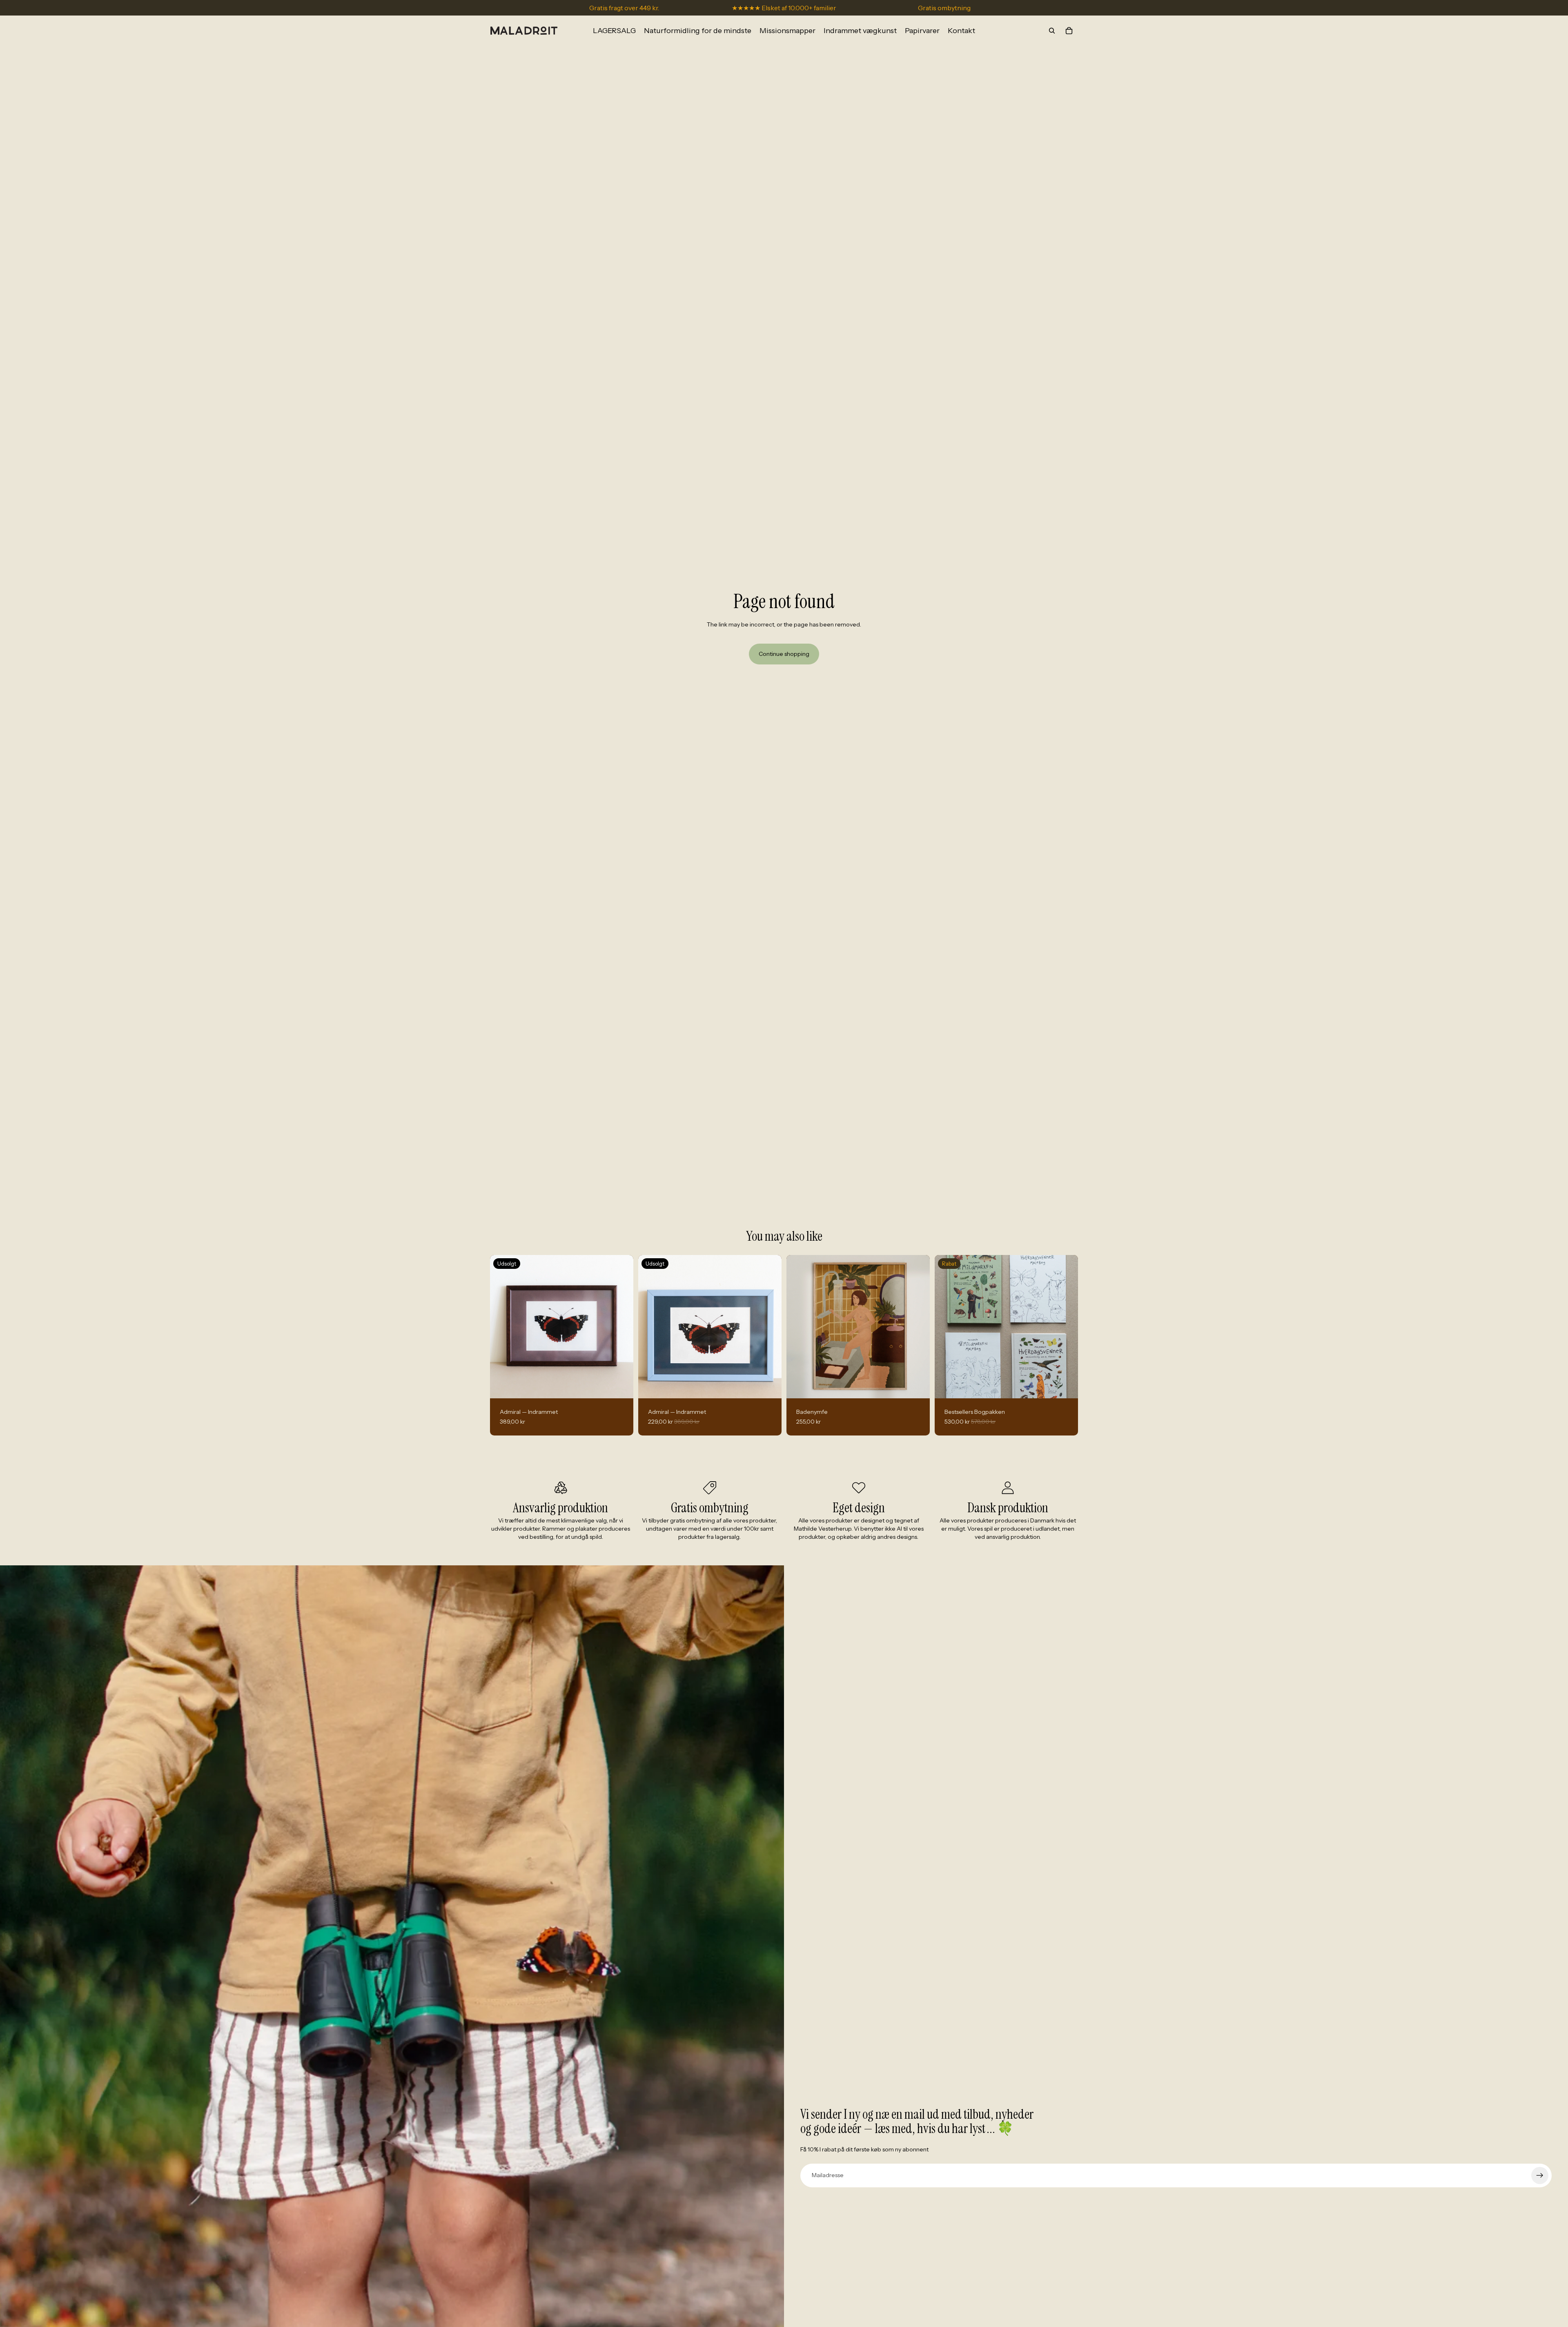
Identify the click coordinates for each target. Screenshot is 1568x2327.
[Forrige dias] (799, 1326)
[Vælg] (917, 1386)
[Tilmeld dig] (1540, 2175)
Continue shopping (784, 654)
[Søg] (1052, 31)
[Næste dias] (918, 1326)
